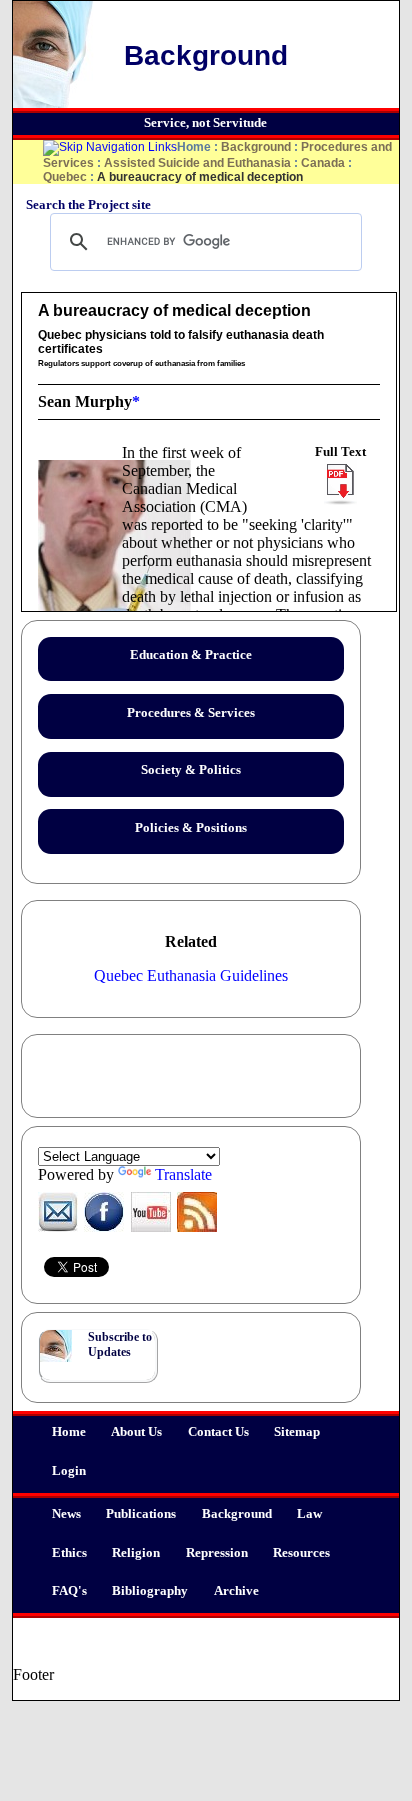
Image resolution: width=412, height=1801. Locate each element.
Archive (236, 1591)
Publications (141, 1514)
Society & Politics (191, 770)
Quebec (65, 177)
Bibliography (150, 1591)
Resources (301, 1553)
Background (237, 1514)
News (66, 1514)
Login (69, 1471)
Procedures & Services (191, 713)
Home (69, 1432)
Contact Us (218, 1432)
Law (309, 1514)
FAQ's (69, 1591)
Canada (323, 163)
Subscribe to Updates (120, 1344)
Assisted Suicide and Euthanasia (197, 163)
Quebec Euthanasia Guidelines (191, 975)
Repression (217, 1553)
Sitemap (297, 1432)
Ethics (69, 1553)
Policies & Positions (191, 828)
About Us (136, 1432)
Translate (183, 1174)
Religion (136, 1553)
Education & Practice (191, 655)
